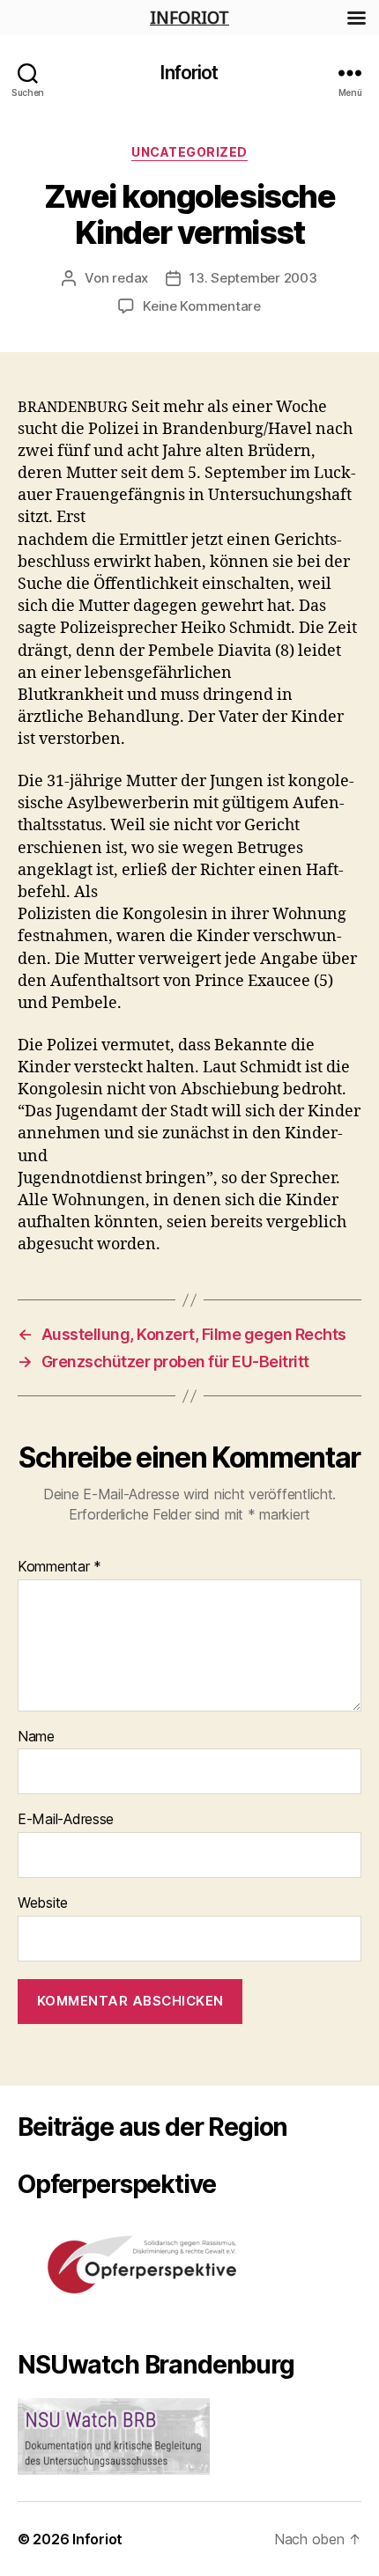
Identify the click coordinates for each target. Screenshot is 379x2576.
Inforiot (189, 73)
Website (43, 1903)
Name (36, 1737)
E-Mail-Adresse (66, 1820)
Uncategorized (189, 152)
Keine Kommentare (202, 306)
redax (130, 278)
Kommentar (59, 1567)
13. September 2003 (253, 278)
